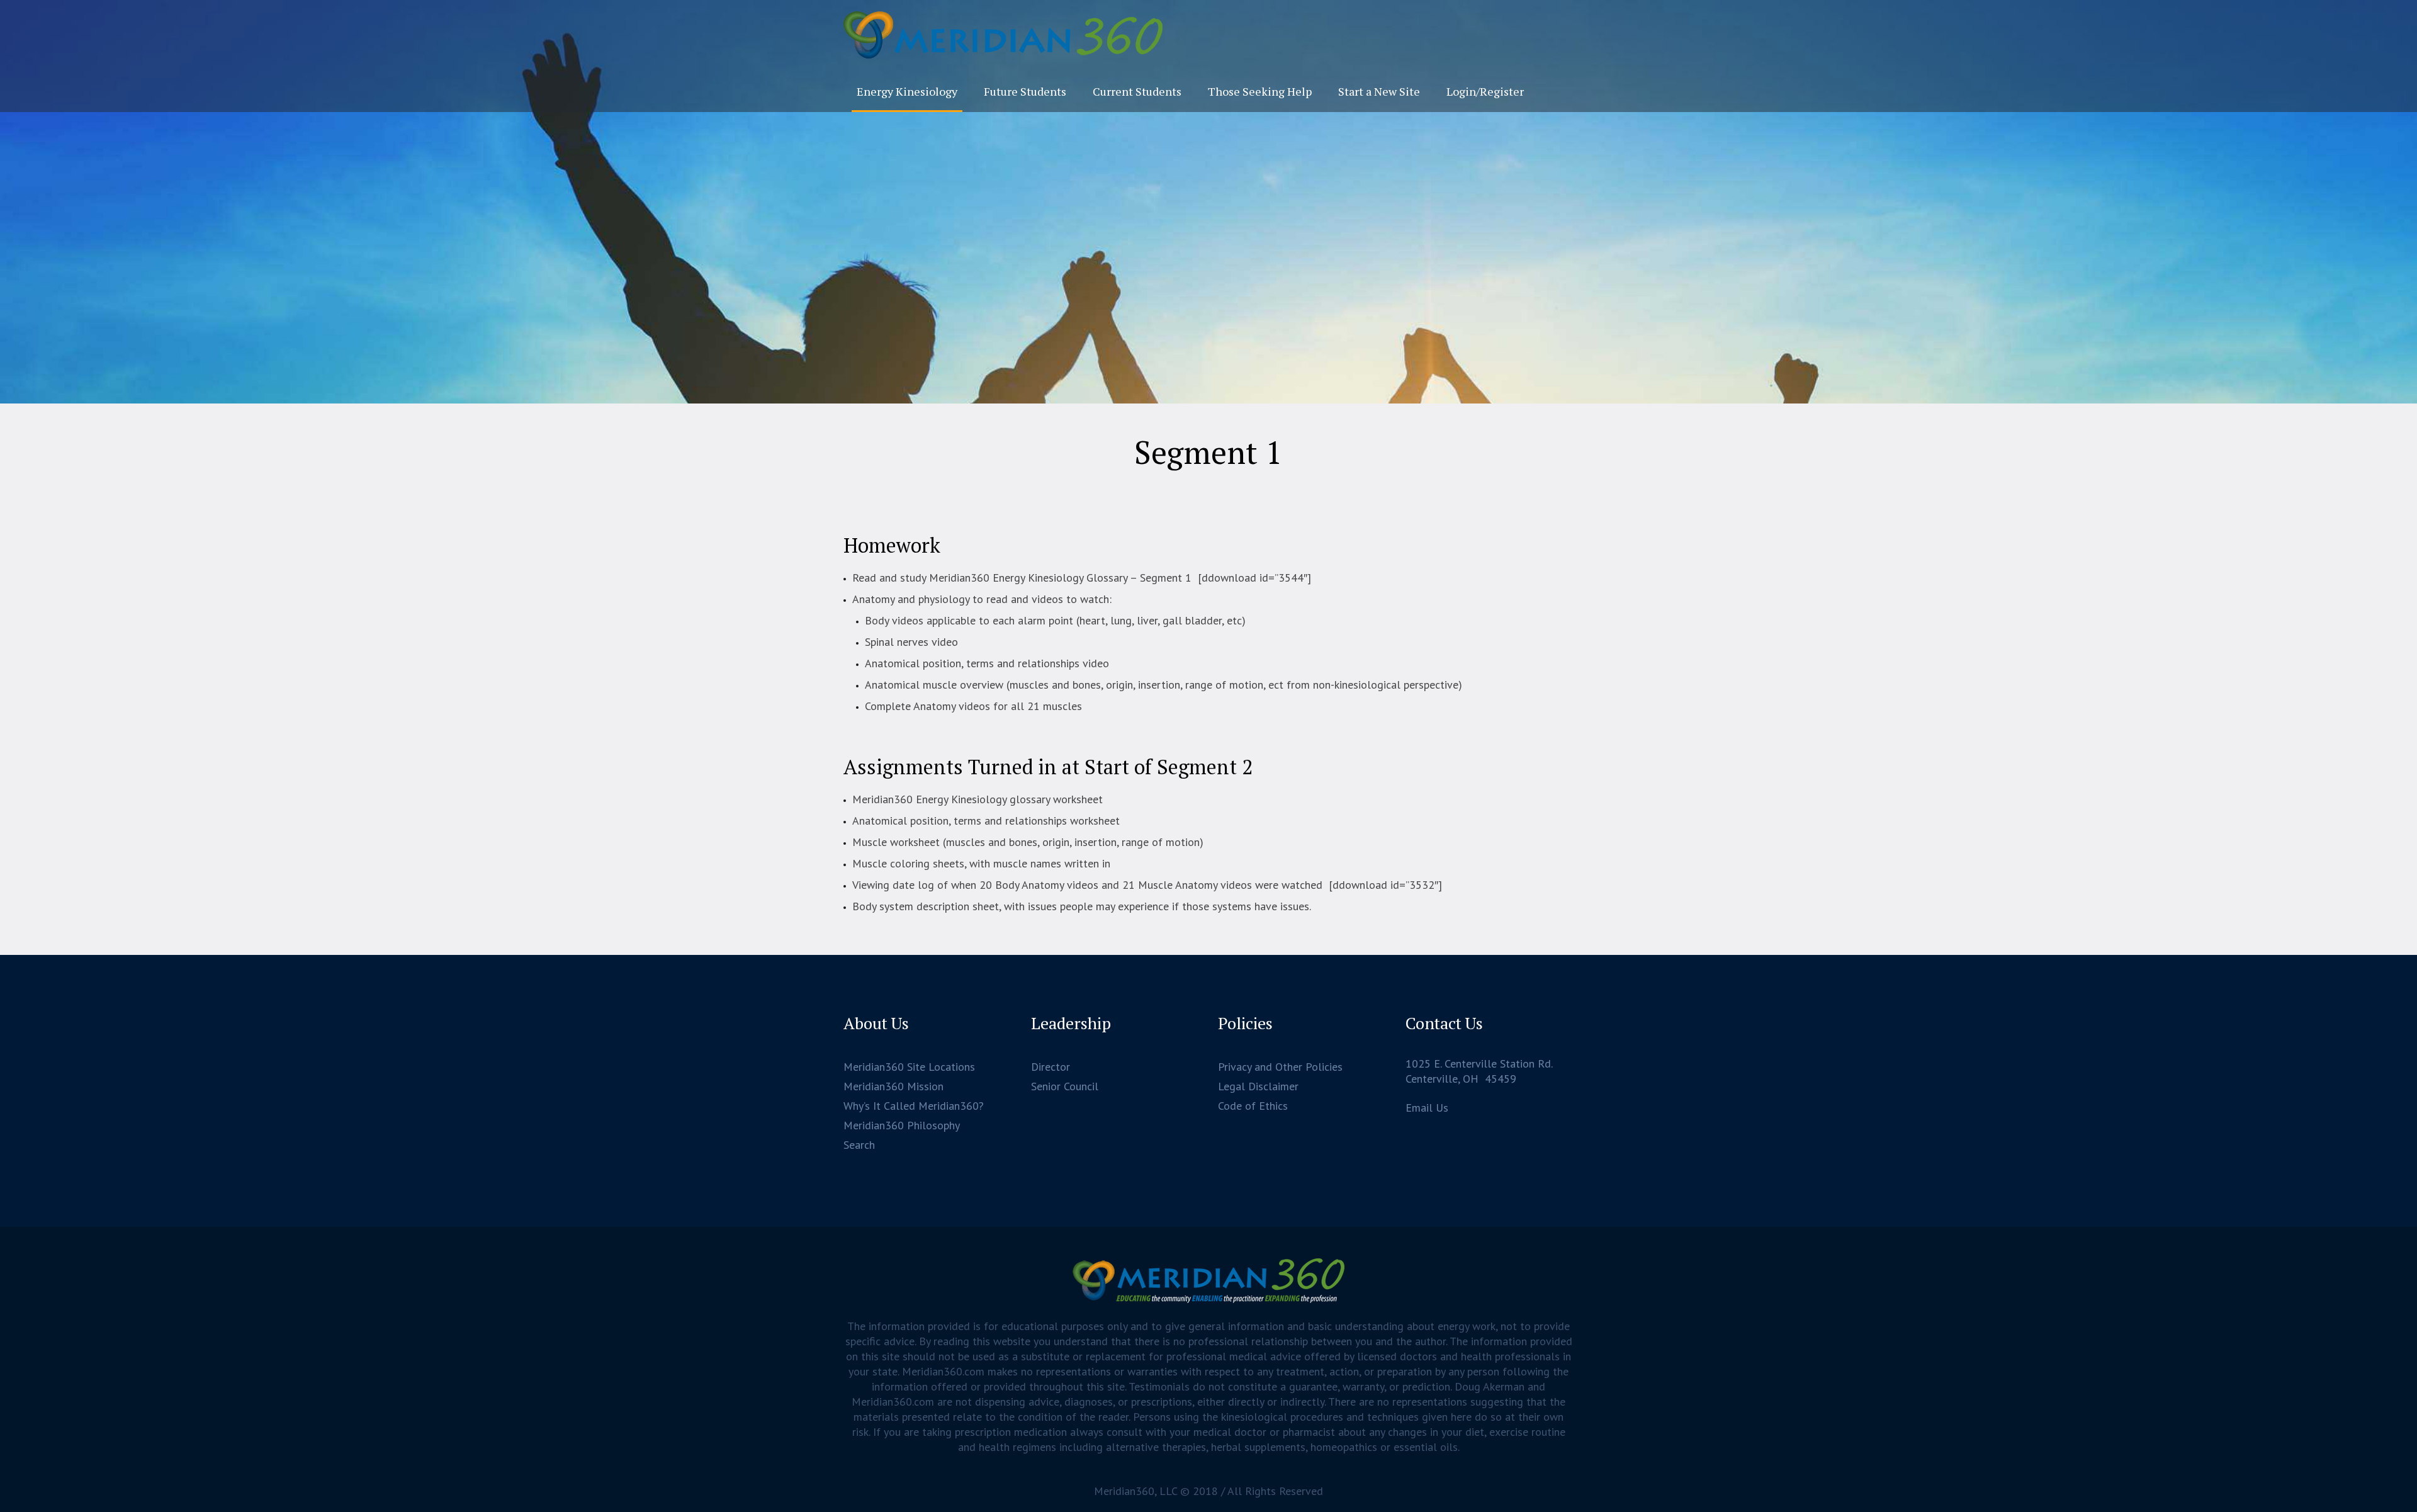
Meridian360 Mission (893, 1086)
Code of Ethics (1253, 1106)
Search (859, 1145)
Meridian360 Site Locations (909, 1067)
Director (1051, 1067)
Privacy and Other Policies (1280, 1067)
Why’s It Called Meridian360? (914, 1106)
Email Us (1427, 1108)
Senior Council (1065, 1086)
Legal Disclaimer (1258, 1086)
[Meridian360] (1208, 1281)
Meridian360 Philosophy (902, 1125)
